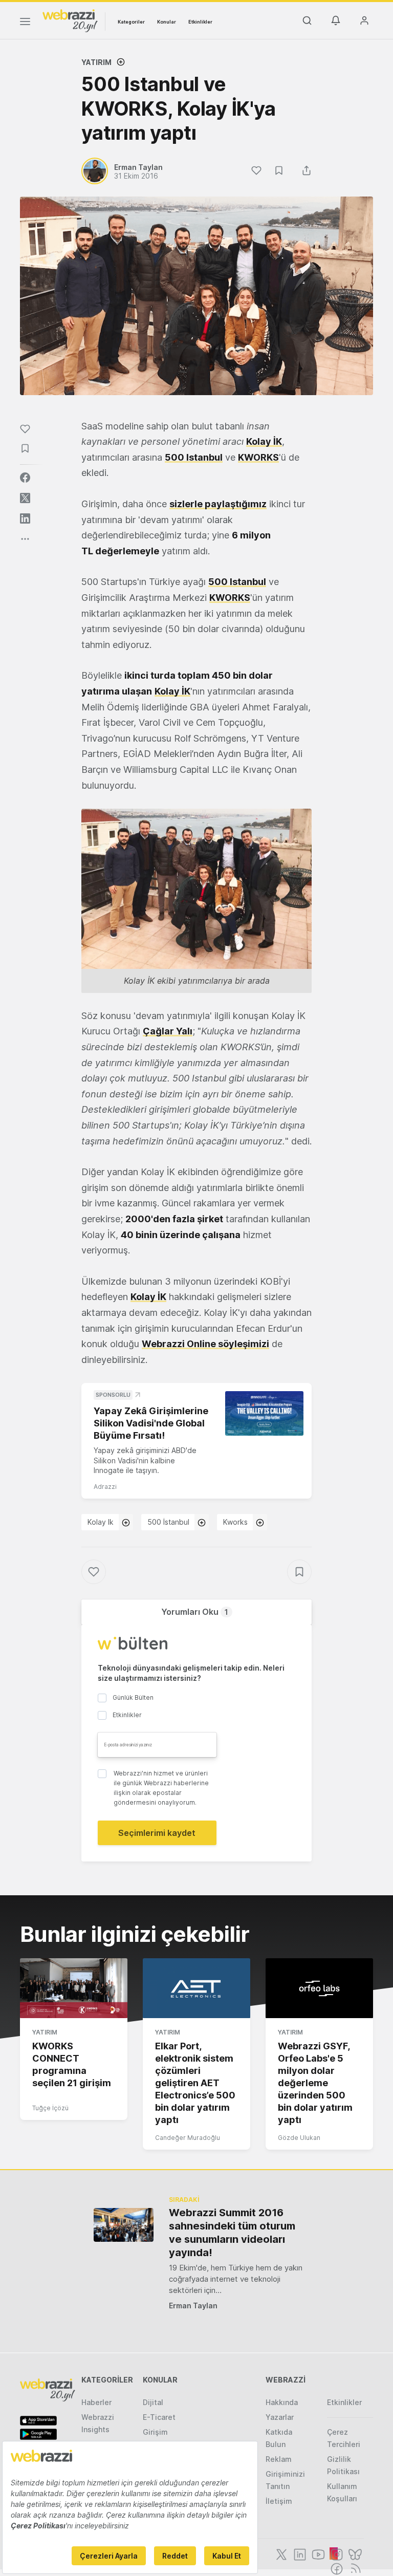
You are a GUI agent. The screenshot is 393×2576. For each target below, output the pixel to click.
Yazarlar (280, 2417)
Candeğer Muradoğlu (188, 2138)
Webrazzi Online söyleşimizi (205, 1344)
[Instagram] (336, 2553)
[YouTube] (317, 2553)
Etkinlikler (200, 22)
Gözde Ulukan (299, 2138)
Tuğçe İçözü (50, 2108)
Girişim (155, 2432)
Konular (167, 22)
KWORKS (230, 598)
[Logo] (70, 20)
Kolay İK (172, 691)
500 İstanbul (168, 1522)
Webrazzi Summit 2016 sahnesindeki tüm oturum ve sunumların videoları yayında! (232, 2233)
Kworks (235, 1522)
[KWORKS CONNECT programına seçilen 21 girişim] (74, 1988)
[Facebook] (336, 2568)
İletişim (279, 2501)
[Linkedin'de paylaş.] (25, 518)
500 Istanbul (237, 582)
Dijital (153, 2402)
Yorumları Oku (195, 1612)
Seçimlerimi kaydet (157, 1833)
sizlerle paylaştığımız (218, 504)
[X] (280, 2553)
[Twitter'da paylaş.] (25, 498)
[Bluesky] (354, 2553)
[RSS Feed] (354, 2568)
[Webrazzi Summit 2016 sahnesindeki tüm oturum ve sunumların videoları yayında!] (124, 2225)
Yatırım (96, 62)
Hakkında (282, 2402)
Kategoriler (131, 22)
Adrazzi (105, 1487)
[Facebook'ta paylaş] (25, 478)
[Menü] (25, 23)
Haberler (96, 2402)
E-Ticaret (159, 2417)
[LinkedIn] (299, 2553)
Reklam (279, 2459)
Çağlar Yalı (168, 1031)
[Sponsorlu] (264, 1413)
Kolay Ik (101, 1522)
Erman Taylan (193, 2306)
